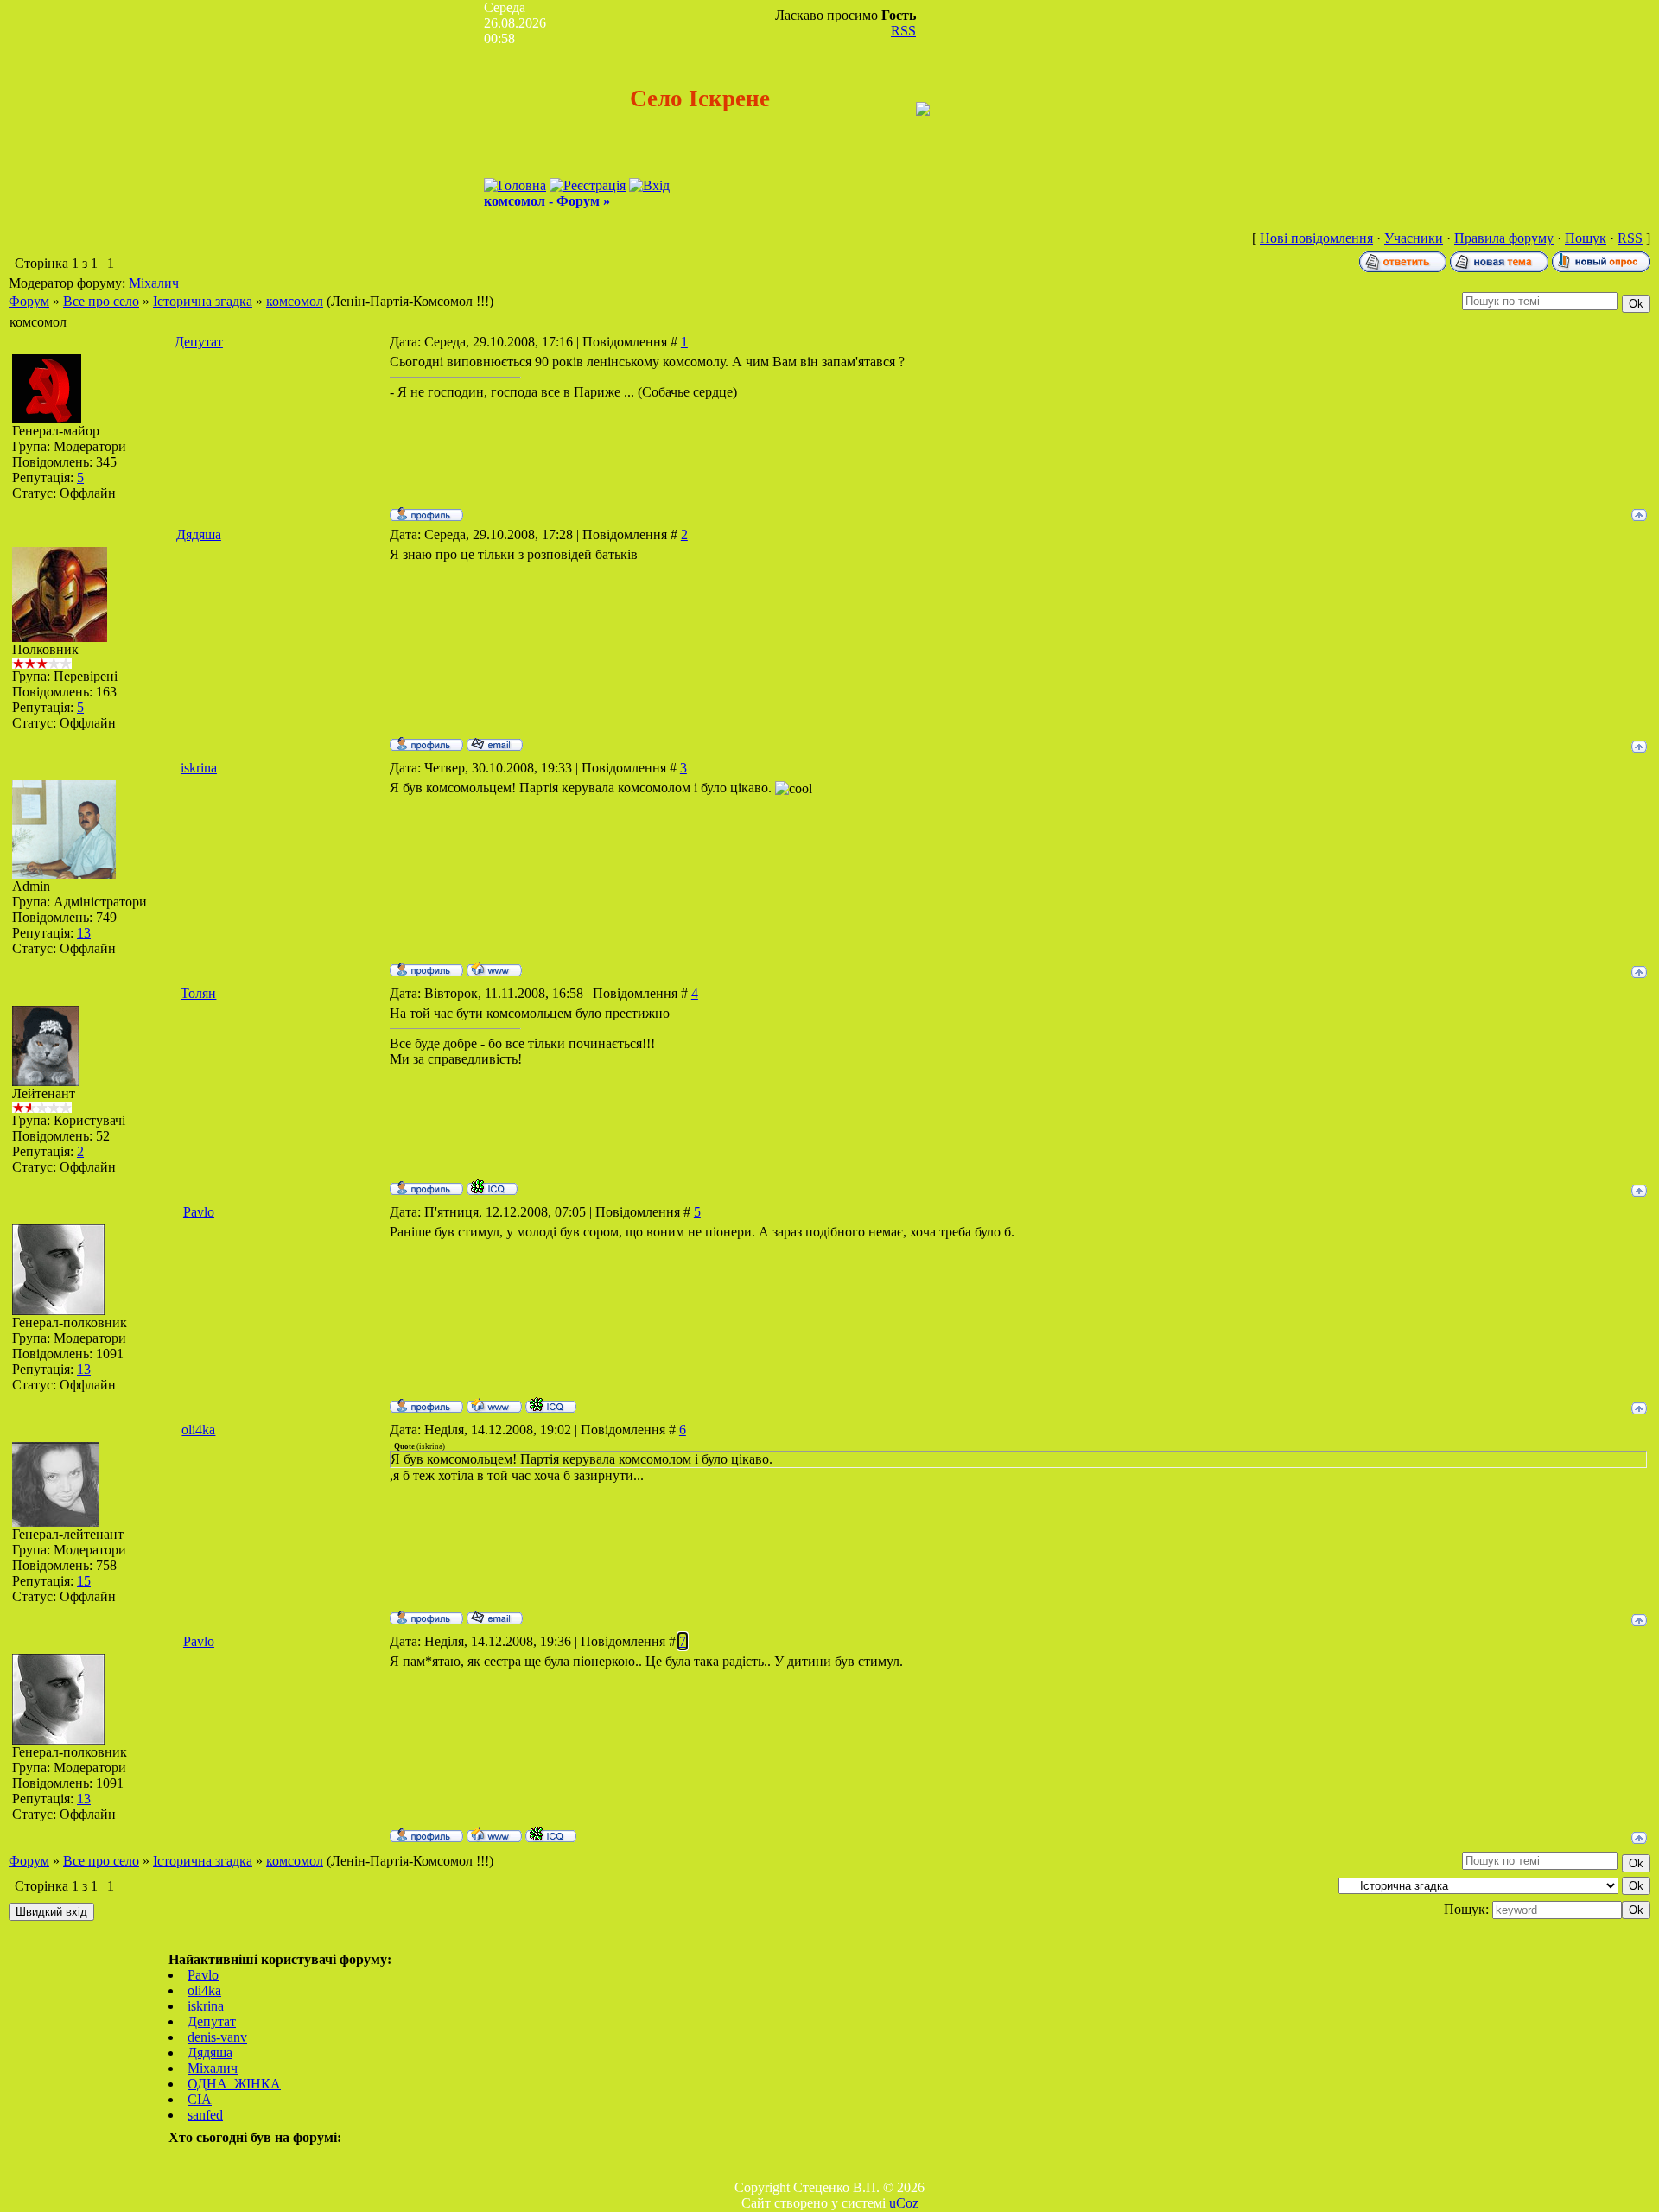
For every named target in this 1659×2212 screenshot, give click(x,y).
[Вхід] (649, 185)
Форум (29, 301)
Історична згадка (203, 301)
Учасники (1414, 238)
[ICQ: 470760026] (492, 1187)
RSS (903, 31)
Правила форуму (1504, 238)
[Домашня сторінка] (494, 969)
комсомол (295, 301)
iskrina (199, 768)
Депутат (199, 342)
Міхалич (154, 283)
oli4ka (198, 1430)
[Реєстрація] (588, 185)
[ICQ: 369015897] (551, 1405)
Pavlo (199, 1212)
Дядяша (199, 534)
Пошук (1586, 238)
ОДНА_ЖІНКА (234, 2084)
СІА (200, 2099)
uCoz (904, 2203)
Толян (198, 993)
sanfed (205, 2115)
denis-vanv (217, 2037)
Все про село (101, 301)
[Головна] (515, 185)
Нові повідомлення (1316, 238)
